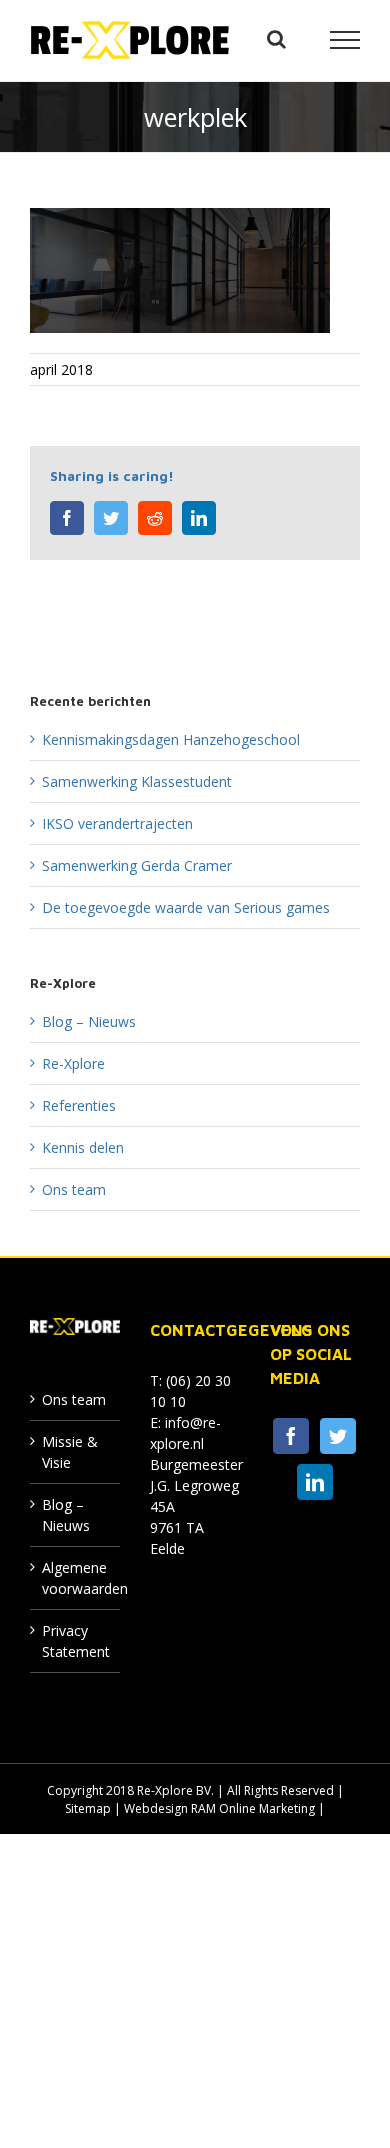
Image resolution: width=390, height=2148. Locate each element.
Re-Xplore (73, 1063)
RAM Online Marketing (253, 1808)
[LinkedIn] (315, 1482)
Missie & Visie (70, 1452)
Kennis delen (83, 1147)
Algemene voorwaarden (76, 1578)
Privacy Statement (76, 1641)
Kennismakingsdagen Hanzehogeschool (171, 739)
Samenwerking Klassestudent (137, 781)
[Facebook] (291, 1436)
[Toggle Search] (276, 39)
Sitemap (88, 1808)
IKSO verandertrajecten (117, 823)
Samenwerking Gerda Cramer (137, 865)
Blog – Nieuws (89, 1021)
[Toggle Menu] (345, 40)
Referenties (79, 1105)
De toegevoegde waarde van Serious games (186, 907)
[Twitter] (338, 1436)
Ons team (74, 1189)
